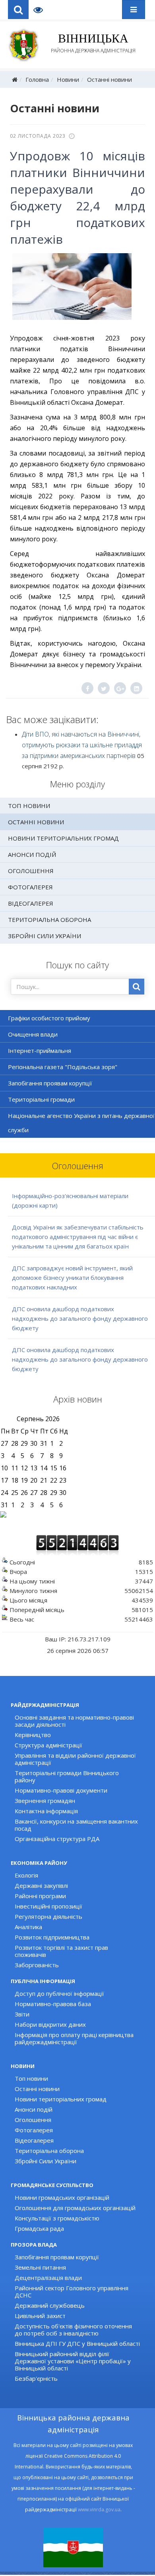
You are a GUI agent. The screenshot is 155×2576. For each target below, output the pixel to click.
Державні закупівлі (41, 1885)
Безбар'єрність (36, 2378)
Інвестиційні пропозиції (48, 1906)
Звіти (22, 2014)
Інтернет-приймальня (40, 1050)
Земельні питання (40, 2267)
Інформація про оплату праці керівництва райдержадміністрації (74, 2038)
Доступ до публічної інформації (59, 1993)
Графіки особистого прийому (49, 1018)
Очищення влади (33, 1034)
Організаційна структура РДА (57, 1839)
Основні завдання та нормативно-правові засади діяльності (74, 1721)
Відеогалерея (31, 903)
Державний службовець (50, 2305)
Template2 (41, 10)
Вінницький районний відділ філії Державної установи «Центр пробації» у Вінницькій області (73, 2361)
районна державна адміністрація (93, 43)
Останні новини (109, 79)
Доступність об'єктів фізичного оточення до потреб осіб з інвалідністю (73, 2330)
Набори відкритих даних (50, 2024)
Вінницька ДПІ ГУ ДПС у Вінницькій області (77, 2343)
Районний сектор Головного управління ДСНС (72, 2291)
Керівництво (33, 1735)
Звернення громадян (45, 1801)
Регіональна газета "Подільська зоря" (63, 1067)
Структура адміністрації (48, 1745)
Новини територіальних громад (63, 838)
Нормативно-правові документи (61, 1790)
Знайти (137, 987)
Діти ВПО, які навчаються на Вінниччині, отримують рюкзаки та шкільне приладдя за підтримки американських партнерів (82, 745)
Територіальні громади (41, 1099)
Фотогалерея (30, 887)
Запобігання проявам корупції (50, 1083)
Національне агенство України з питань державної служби (81, 1123)
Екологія (26, 1875)
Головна (37, 79)
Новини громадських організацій (62, 2197)
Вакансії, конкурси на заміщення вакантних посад (76, 1825)
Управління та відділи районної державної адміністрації (75, 1759)
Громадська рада (39, 2228)
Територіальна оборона (49, 920)
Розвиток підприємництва (52, 1937)
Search (18, 10)
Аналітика (28, 1927)
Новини (68, 79)
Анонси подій (32, 854)
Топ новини (29, 806)
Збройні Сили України (45, 936)
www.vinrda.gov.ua (99, 2510)
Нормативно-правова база (53, 2004)
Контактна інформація (46, 1811)
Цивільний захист (40, 2316)
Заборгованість (37, 1965)
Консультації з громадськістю (57, 2218)
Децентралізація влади (48, 2278)
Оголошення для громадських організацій (75, 2208)
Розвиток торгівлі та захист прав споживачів (61, 1951)
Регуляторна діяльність (48, 1916)
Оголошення (31, 871)
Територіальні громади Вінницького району (67, 1776)
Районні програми (40, 1896)
